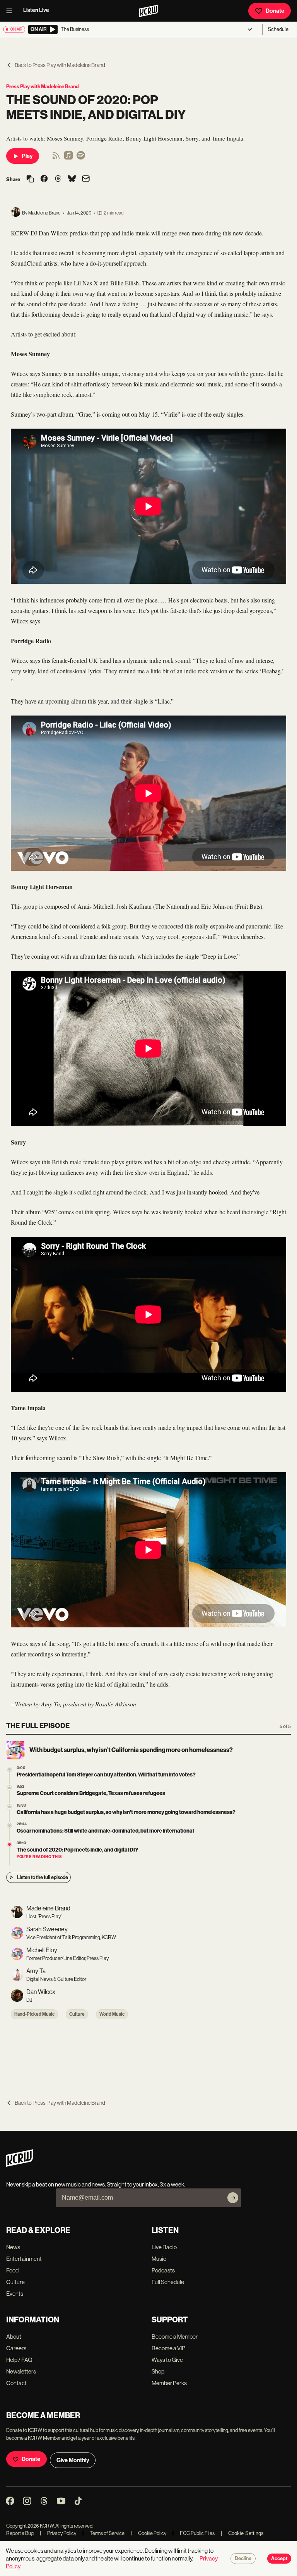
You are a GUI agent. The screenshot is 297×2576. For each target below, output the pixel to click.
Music (159, 2259)
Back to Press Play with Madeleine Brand (60, 65)
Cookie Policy (148, 2533)
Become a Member (175, 2337)
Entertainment (24, 2259)
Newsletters (21, 2371)
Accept (279, 2559)
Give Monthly (73, 2460)
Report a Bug (20, 2533)
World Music (112, 2014)
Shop (158, 2371)
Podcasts (163, 2270)
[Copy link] (30, 179)
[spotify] (81, 158)
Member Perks (169, 2383)
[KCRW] (20, 2165)
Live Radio (164, 2247)
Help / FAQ (19, 2360)
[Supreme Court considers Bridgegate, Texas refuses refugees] (9, 1788)
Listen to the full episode (43, 1877)
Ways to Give (167, 2360)
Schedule (278, 29)
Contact (16, 2383)
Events (15, 2294)
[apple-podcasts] (68, 158)
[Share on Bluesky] (72, 179)
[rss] (56, 158)
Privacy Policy (58, 2533)
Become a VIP (168, 2348)
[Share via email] (86, 179)
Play (27, 156)
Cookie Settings (246, 2533)
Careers (16, 2348)
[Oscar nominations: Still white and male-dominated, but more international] (9, 1825)
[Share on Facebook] (44, 179)
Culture (77, 2014)
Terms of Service (103, 2533)
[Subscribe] (233, 2198)
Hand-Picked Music (34, 2014)
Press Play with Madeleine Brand (43, 87)
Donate (275, 11)
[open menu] (12, 11)
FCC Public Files (194, 2533)
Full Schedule (168, 2282)
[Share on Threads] (58, 179)
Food (12, 2270)
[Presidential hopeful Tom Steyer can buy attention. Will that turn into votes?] (9, 1769)
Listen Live (36, 10)
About (14, 2337)
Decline (243, 2559)
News (13, 2247)
